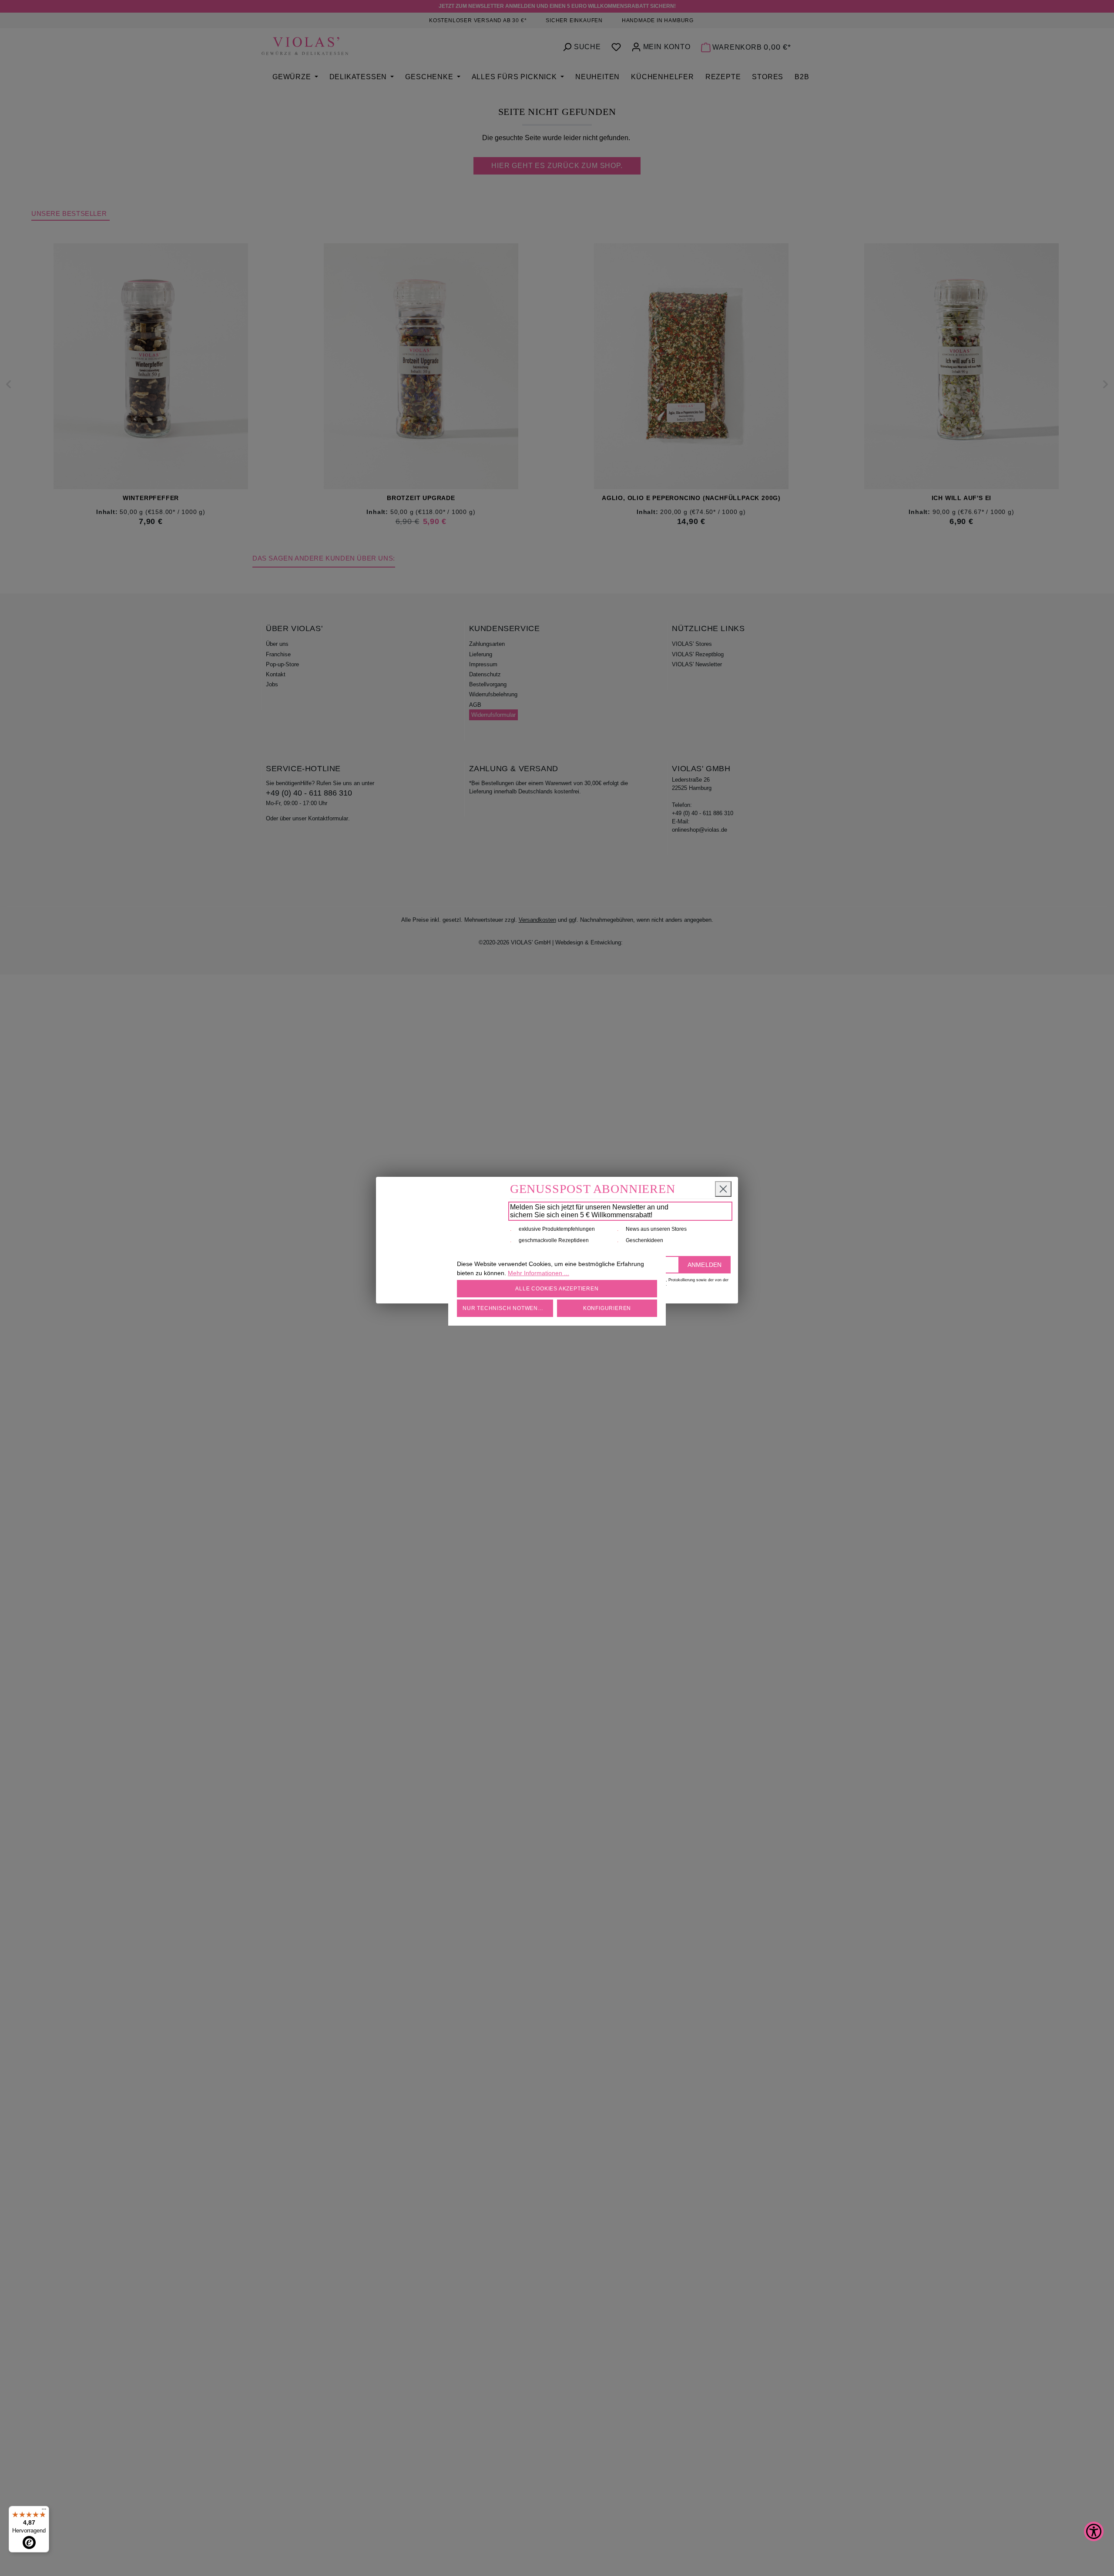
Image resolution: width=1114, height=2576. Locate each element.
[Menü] (44, 2511)
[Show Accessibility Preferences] (1094, 2531)
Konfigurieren (607, 1308)
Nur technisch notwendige (507, 1308)
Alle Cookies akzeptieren (557, 1289)
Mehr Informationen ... (539, 1273)
